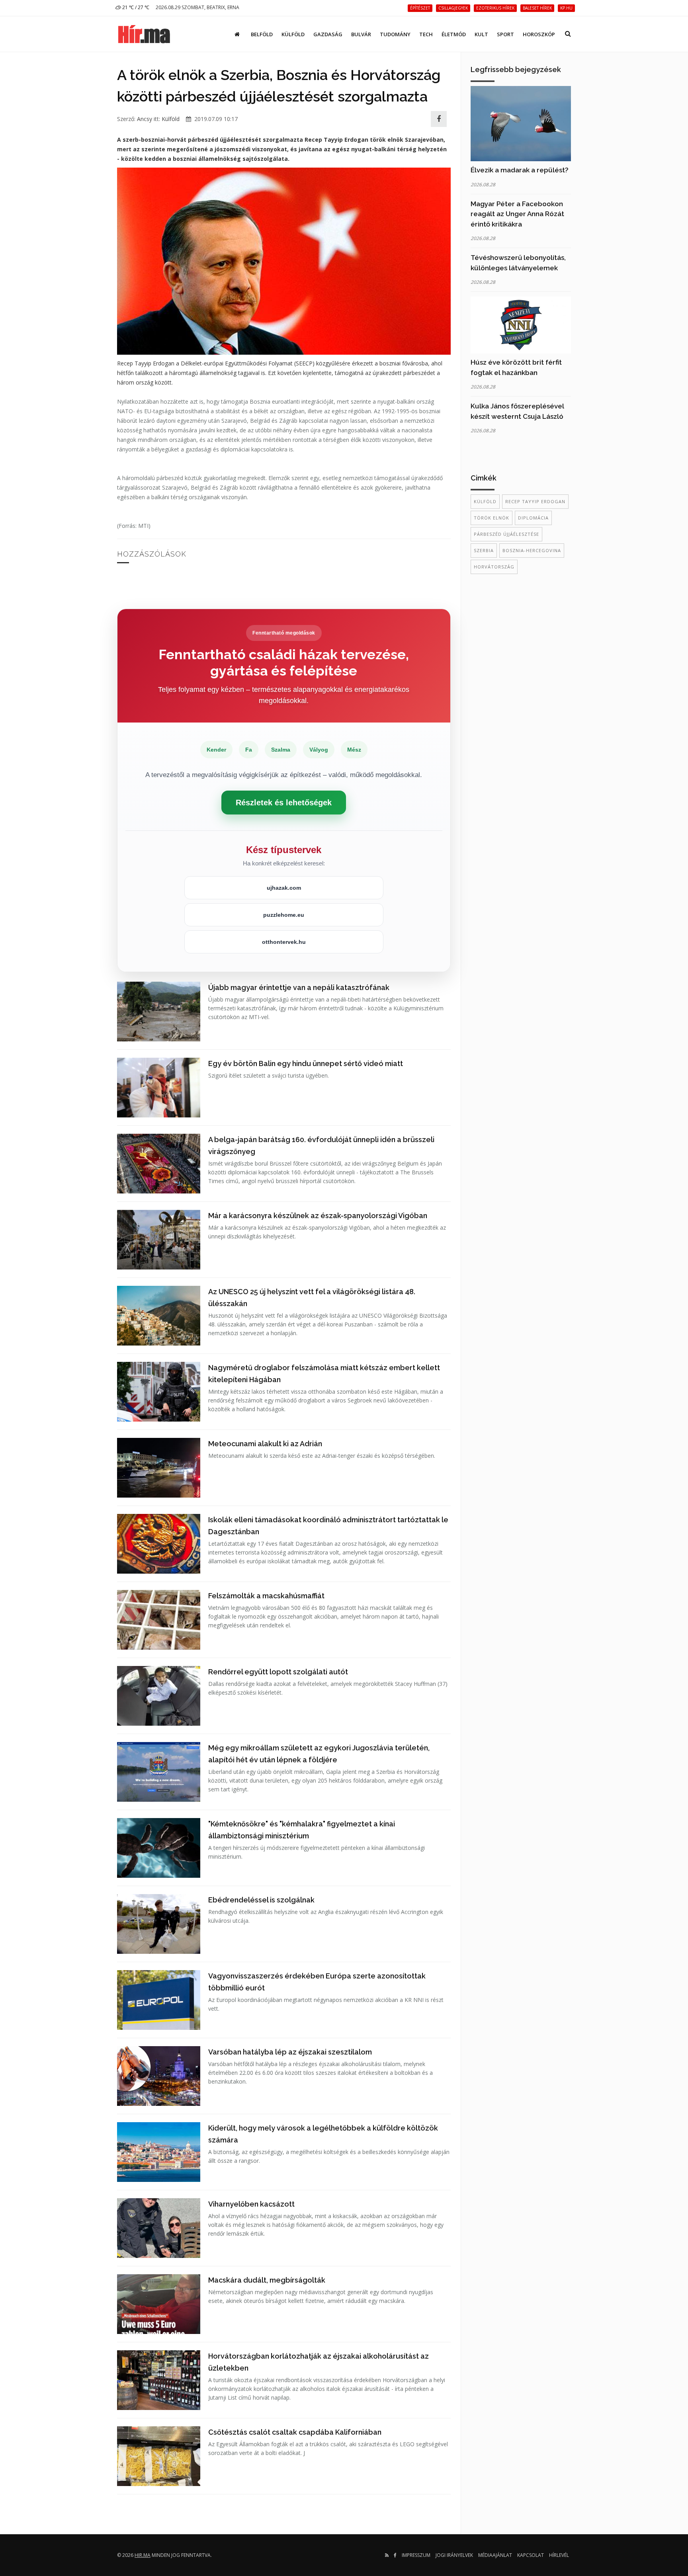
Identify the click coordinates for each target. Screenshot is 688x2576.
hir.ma (143, 2555)
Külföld (293, 34)
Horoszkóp (539, 34)
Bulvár (361, 34)
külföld (485, 501)
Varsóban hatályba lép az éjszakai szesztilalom (290, 2052)
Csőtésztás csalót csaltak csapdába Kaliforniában (295, 2432)
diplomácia (533, 518)
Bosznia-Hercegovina (532, 550)
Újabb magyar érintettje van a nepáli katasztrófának (299, 987)
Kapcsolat (531, 2555)
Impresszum (416, 2555)
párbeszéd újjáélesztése (506, 534)
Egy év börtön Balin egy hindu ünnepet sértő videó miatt (306, 1063)
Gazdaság (328, 34)
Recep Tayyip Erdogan (535, 501)
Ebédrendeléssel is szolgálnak (261, 1900)
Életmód (454, 34)
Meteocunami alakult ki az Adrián (265, 1444)
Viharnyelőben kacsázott (251, 2204)
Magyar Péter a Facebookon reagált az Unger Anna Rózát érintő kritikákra (517, 214)
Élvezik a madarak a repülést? (520, 170)
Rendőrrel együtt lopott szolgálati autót (278, 1672)
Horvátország (494, 567)
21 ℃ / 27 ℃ (135, 7)
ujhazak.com (284, 888)
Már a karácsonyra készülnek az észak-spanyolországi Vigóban (318, 1216)
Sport (505, 34)
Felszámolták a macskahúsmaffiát (266, 1596)
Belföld (262, 34)
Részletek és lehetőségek (284, 803)
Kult (481, 34)
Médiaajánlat (495, 2555)
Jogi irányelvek (454, 2555)
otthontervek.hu (284, 942)
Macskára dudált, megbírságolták (267, 2280)
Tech (426, 34)
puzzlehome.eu (284, 915)
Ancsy (145, 119)
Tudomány (395, 34)
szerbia (484, 550)
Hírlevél (559, 2555)
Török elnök (492, 518)
